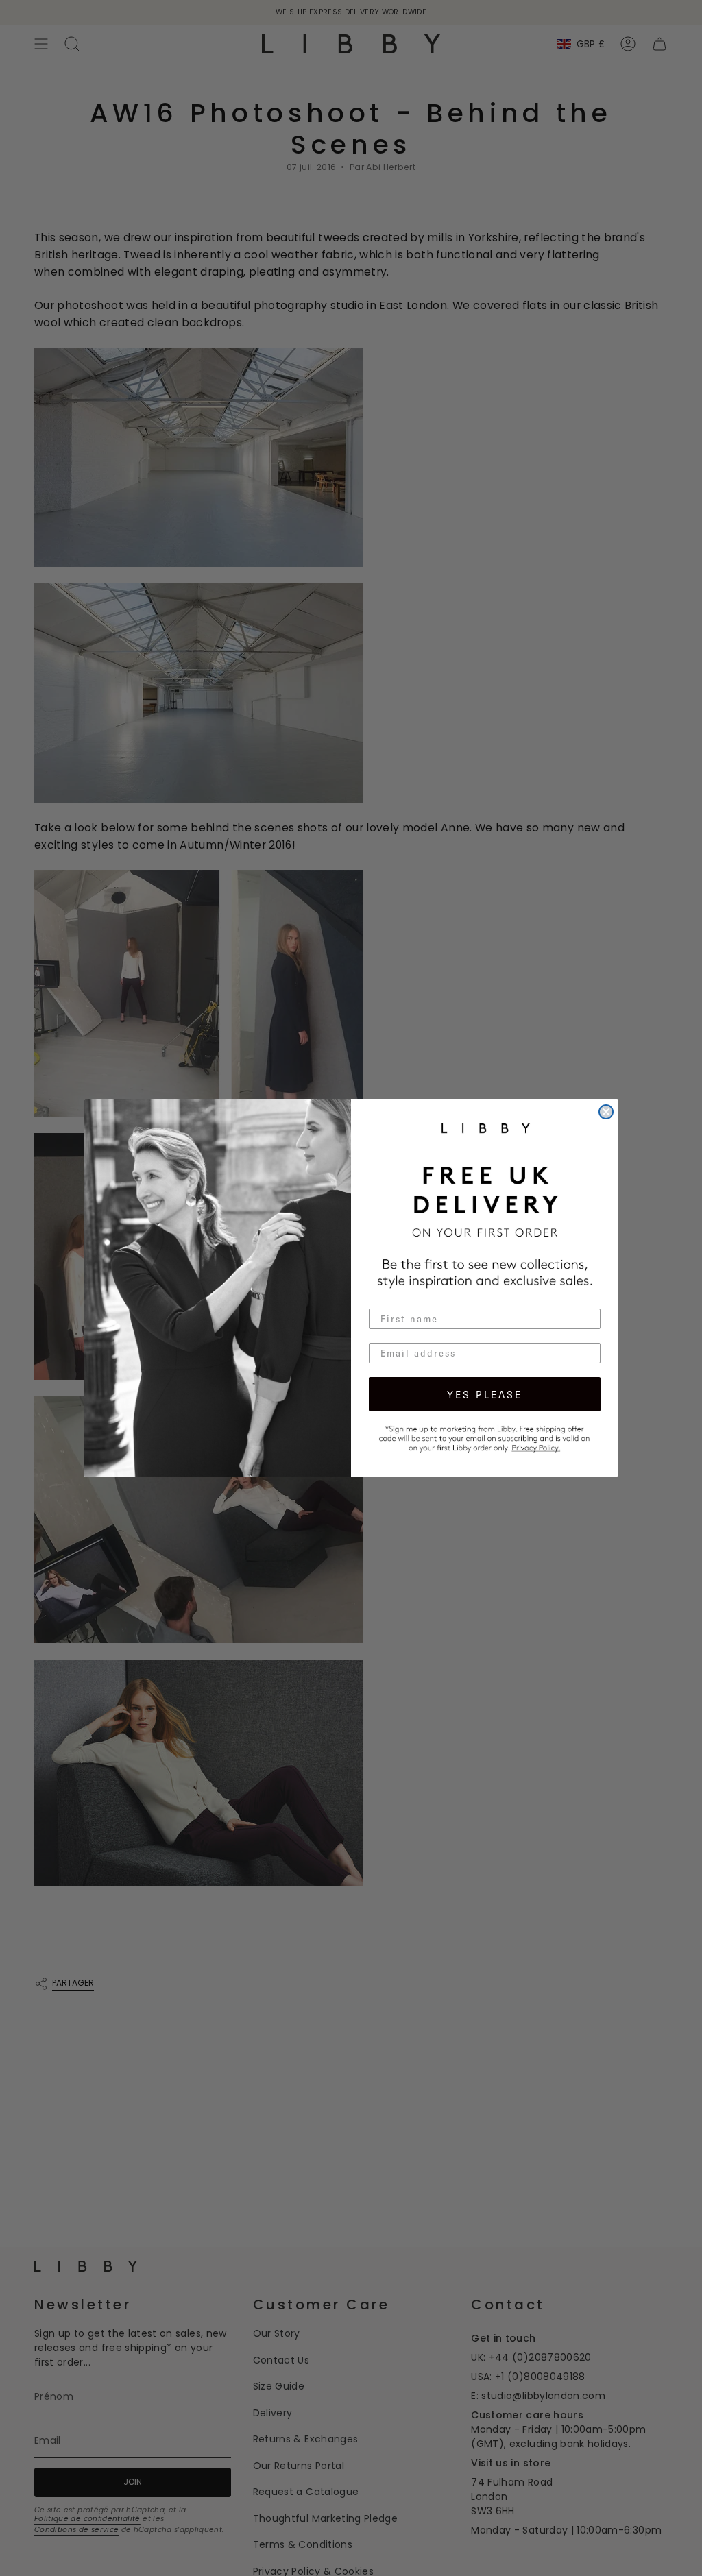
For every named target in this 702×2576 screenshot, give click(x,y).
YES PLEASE (485, 1394)
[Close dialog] (606, 1112)
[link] (485, 1437)
